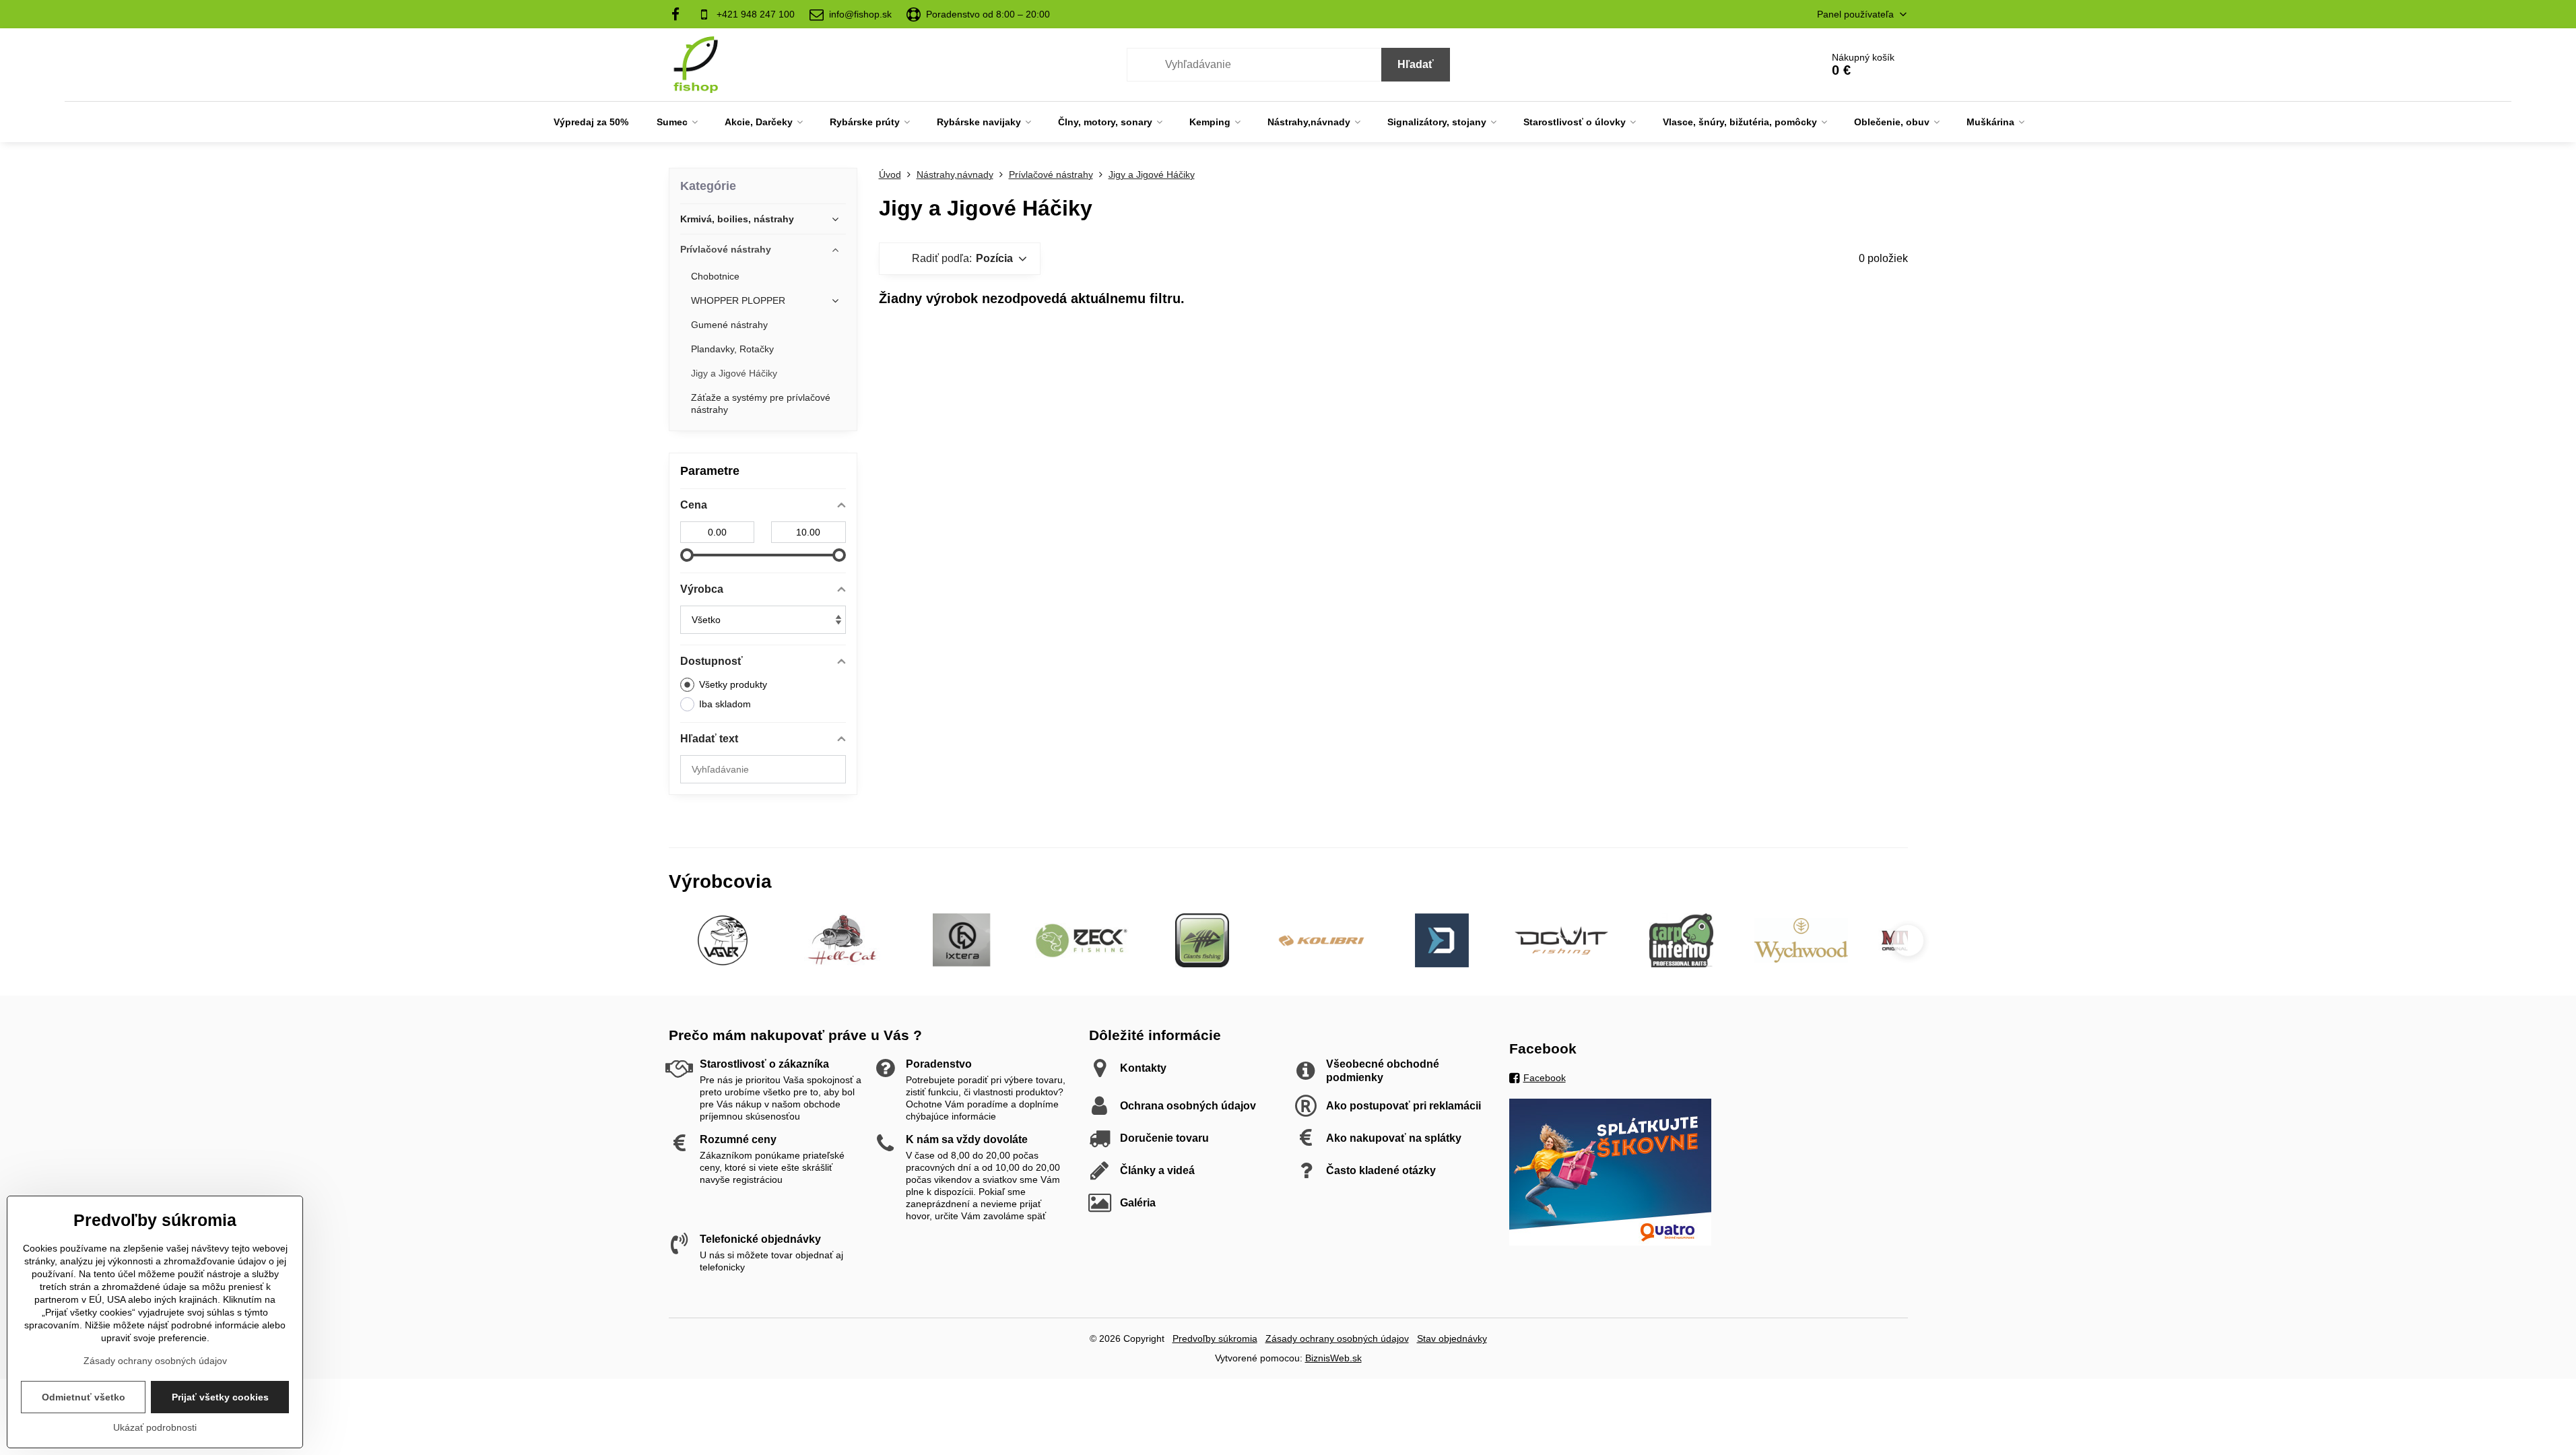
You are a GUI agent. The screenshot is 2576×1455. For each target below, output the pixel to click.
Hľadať (1416, 64)
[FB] (680, 14)
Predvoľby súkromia (1215, 1338)
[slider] (687, 555)
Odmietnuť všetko (84, 1397)
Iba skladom (725, 704)
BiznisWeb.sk (1333, 1358)
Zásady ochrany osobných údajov (1337, 1338)
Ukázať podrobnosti (155, 1427)
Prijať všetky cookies (220, 1397)
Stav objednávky (1452, 1338)
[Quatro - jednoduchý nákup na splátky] (1610, 1242)
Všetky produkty (733, 684)
